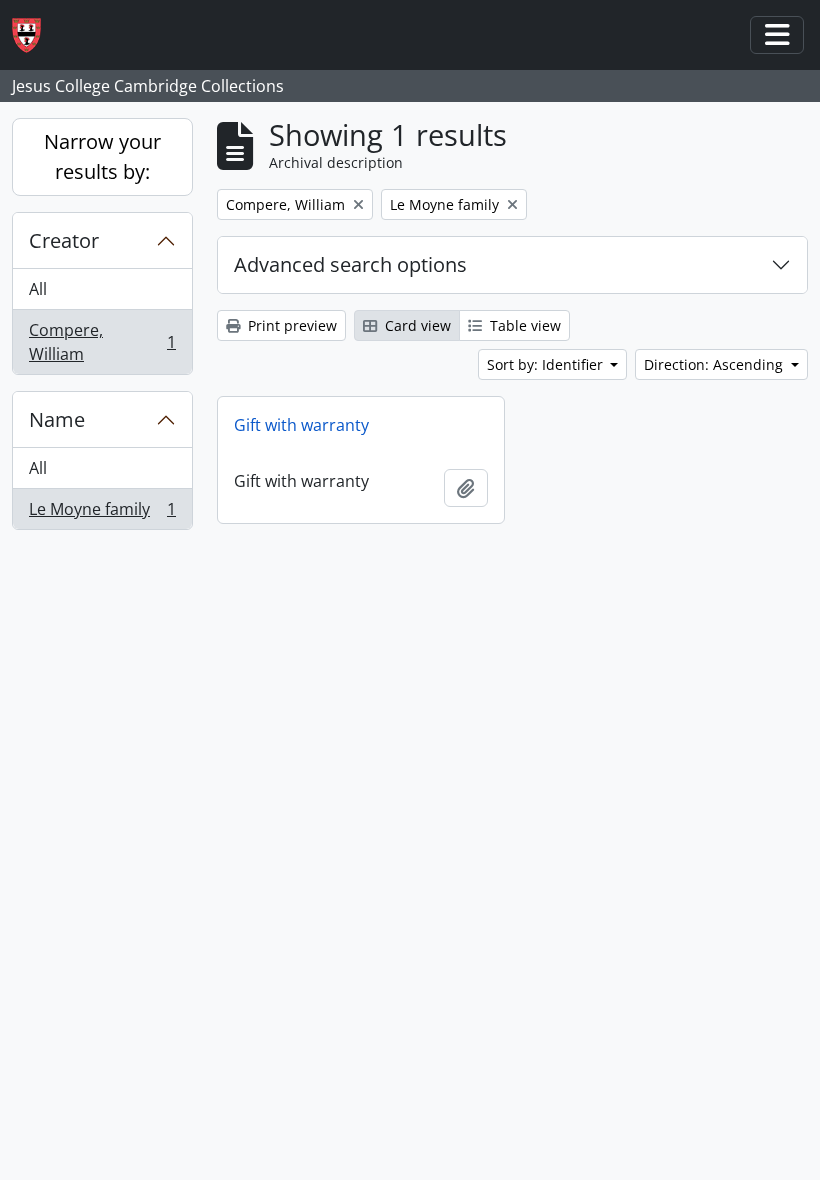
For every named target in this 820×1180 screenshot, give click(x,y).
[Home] (34, 35)
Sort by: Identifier (547, 364)
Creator (64, 240)
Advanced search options (350, 264)
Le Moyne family (102, 513)
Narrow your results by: (102, 156)
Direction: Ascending (715, 364)
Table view (523, 325)
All (38, 289)
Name (57, 419)
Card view (416, 325)
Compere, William (102, 342)
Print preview (290, 325)
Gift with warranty (301, 425)
